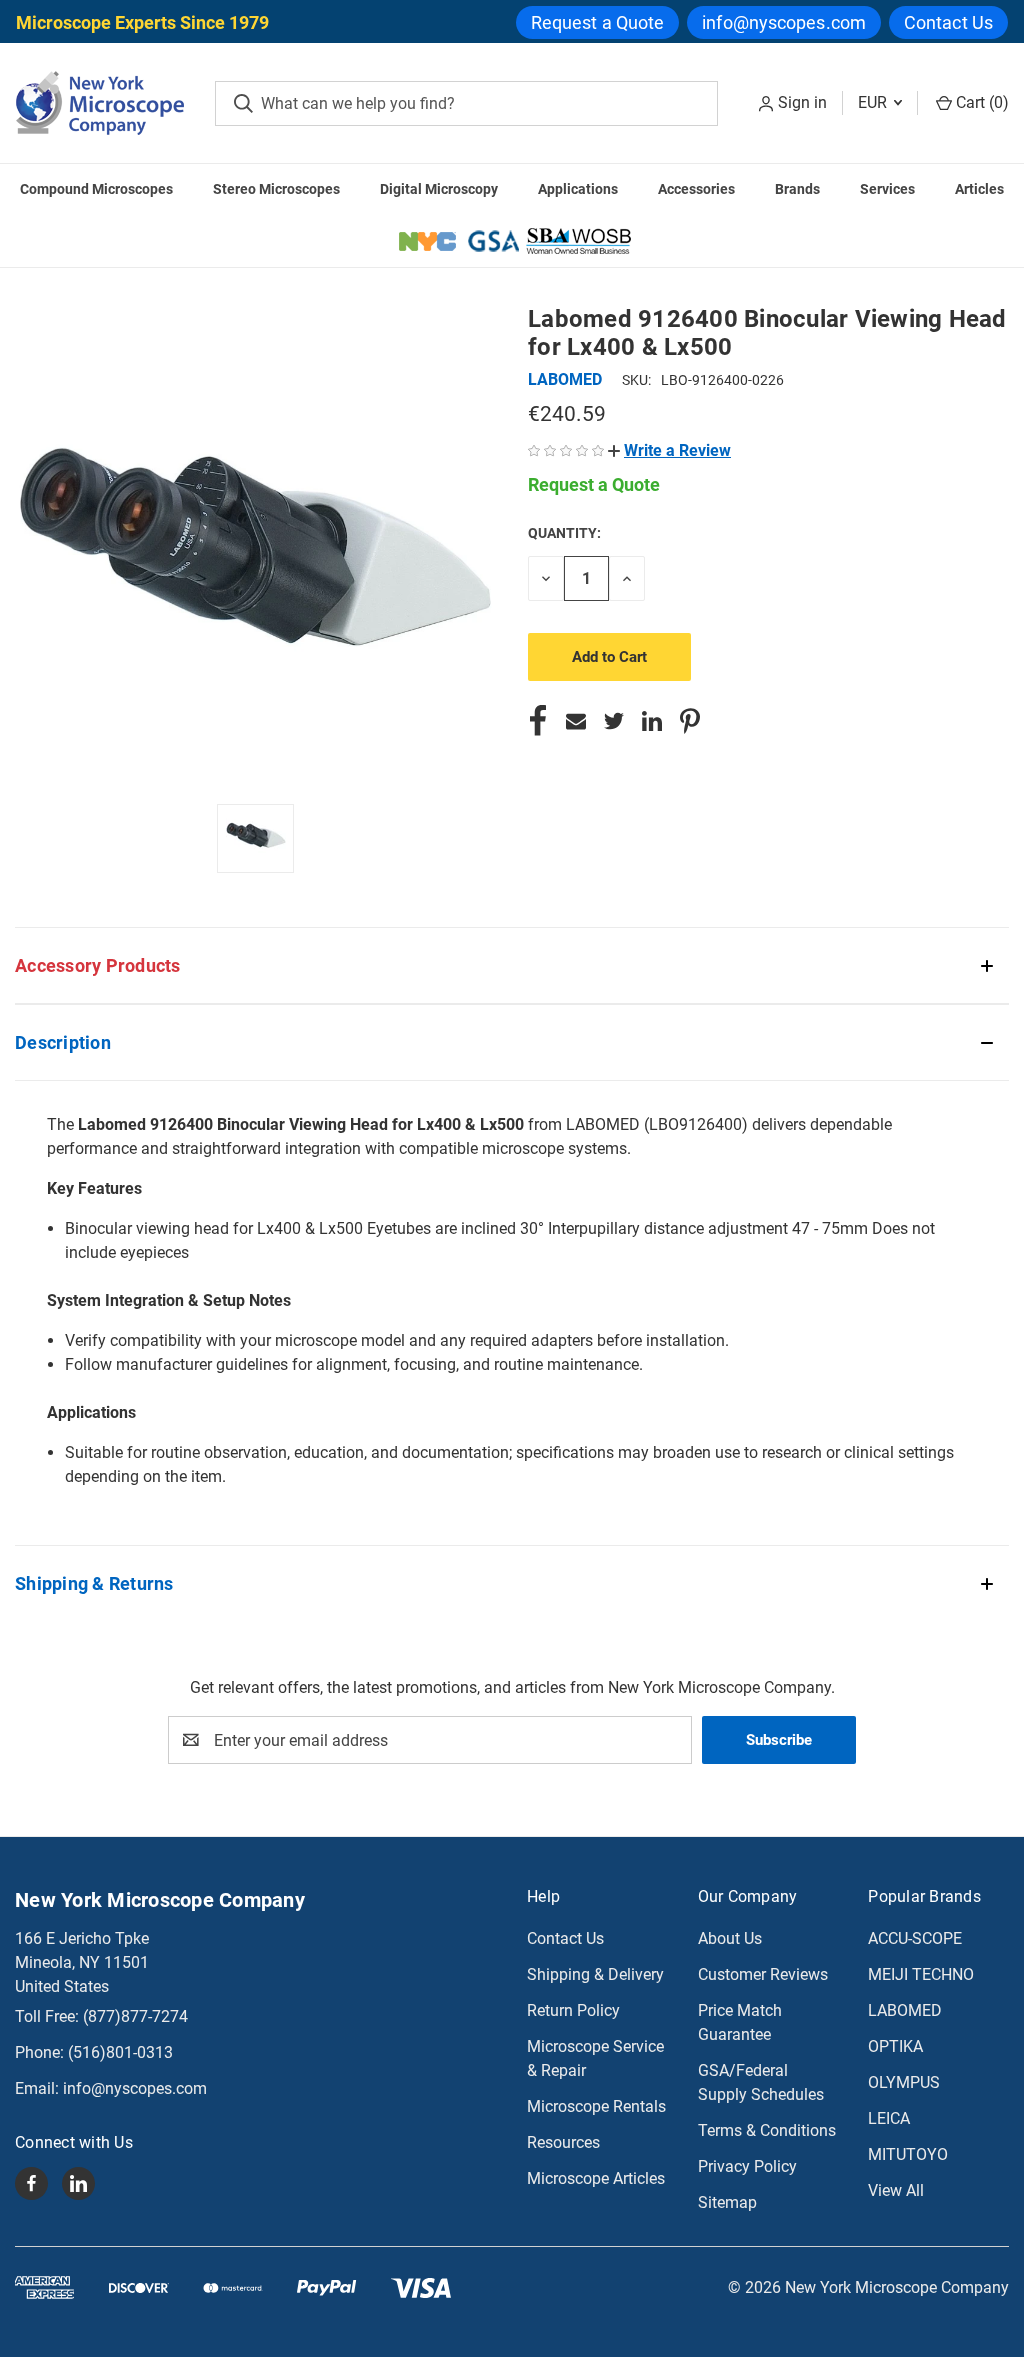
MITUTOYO (908, 2154)
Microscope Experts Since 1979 (142, 22)
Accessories (696, 189)
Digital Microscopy (439, 189)
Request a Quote (598, 22)
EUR (874, 102)
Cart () (980, 102)
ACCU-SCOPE (915, 1938)
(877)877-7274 (135, 2016)
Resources (563, 2142)
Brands (797, 189)
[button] (669, 450)
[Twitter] (614, 721)
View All (896, 2190)
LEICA (889, 2118)
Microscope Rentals (596, 2106)
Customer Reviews (763, 1974)
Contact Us (948, 22)
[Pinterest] (690, 721)
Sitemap (727, 2202)
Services (887, 189)
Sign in (802, 102)
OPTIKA (895, 2046)
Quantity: (564, 533)
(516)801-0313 (120, 2052)
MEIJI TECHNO (921, 1974)
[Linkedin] (652, 721)
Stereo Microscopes (276, 189)
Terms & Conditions (767, 2130)
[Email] (576, 721)
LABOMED (905, 2010)
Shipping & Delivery (595, 1974)
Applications (578, 189)
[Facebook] (538, 721)
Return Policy (573, 2010)
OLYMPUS (904, 2082)
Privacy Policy (747, 2166)
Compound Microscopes (96, 189)
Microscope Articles (596, 2178)
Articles (979, 189)
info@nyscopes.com (784, 22)
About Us (730, 1938)
